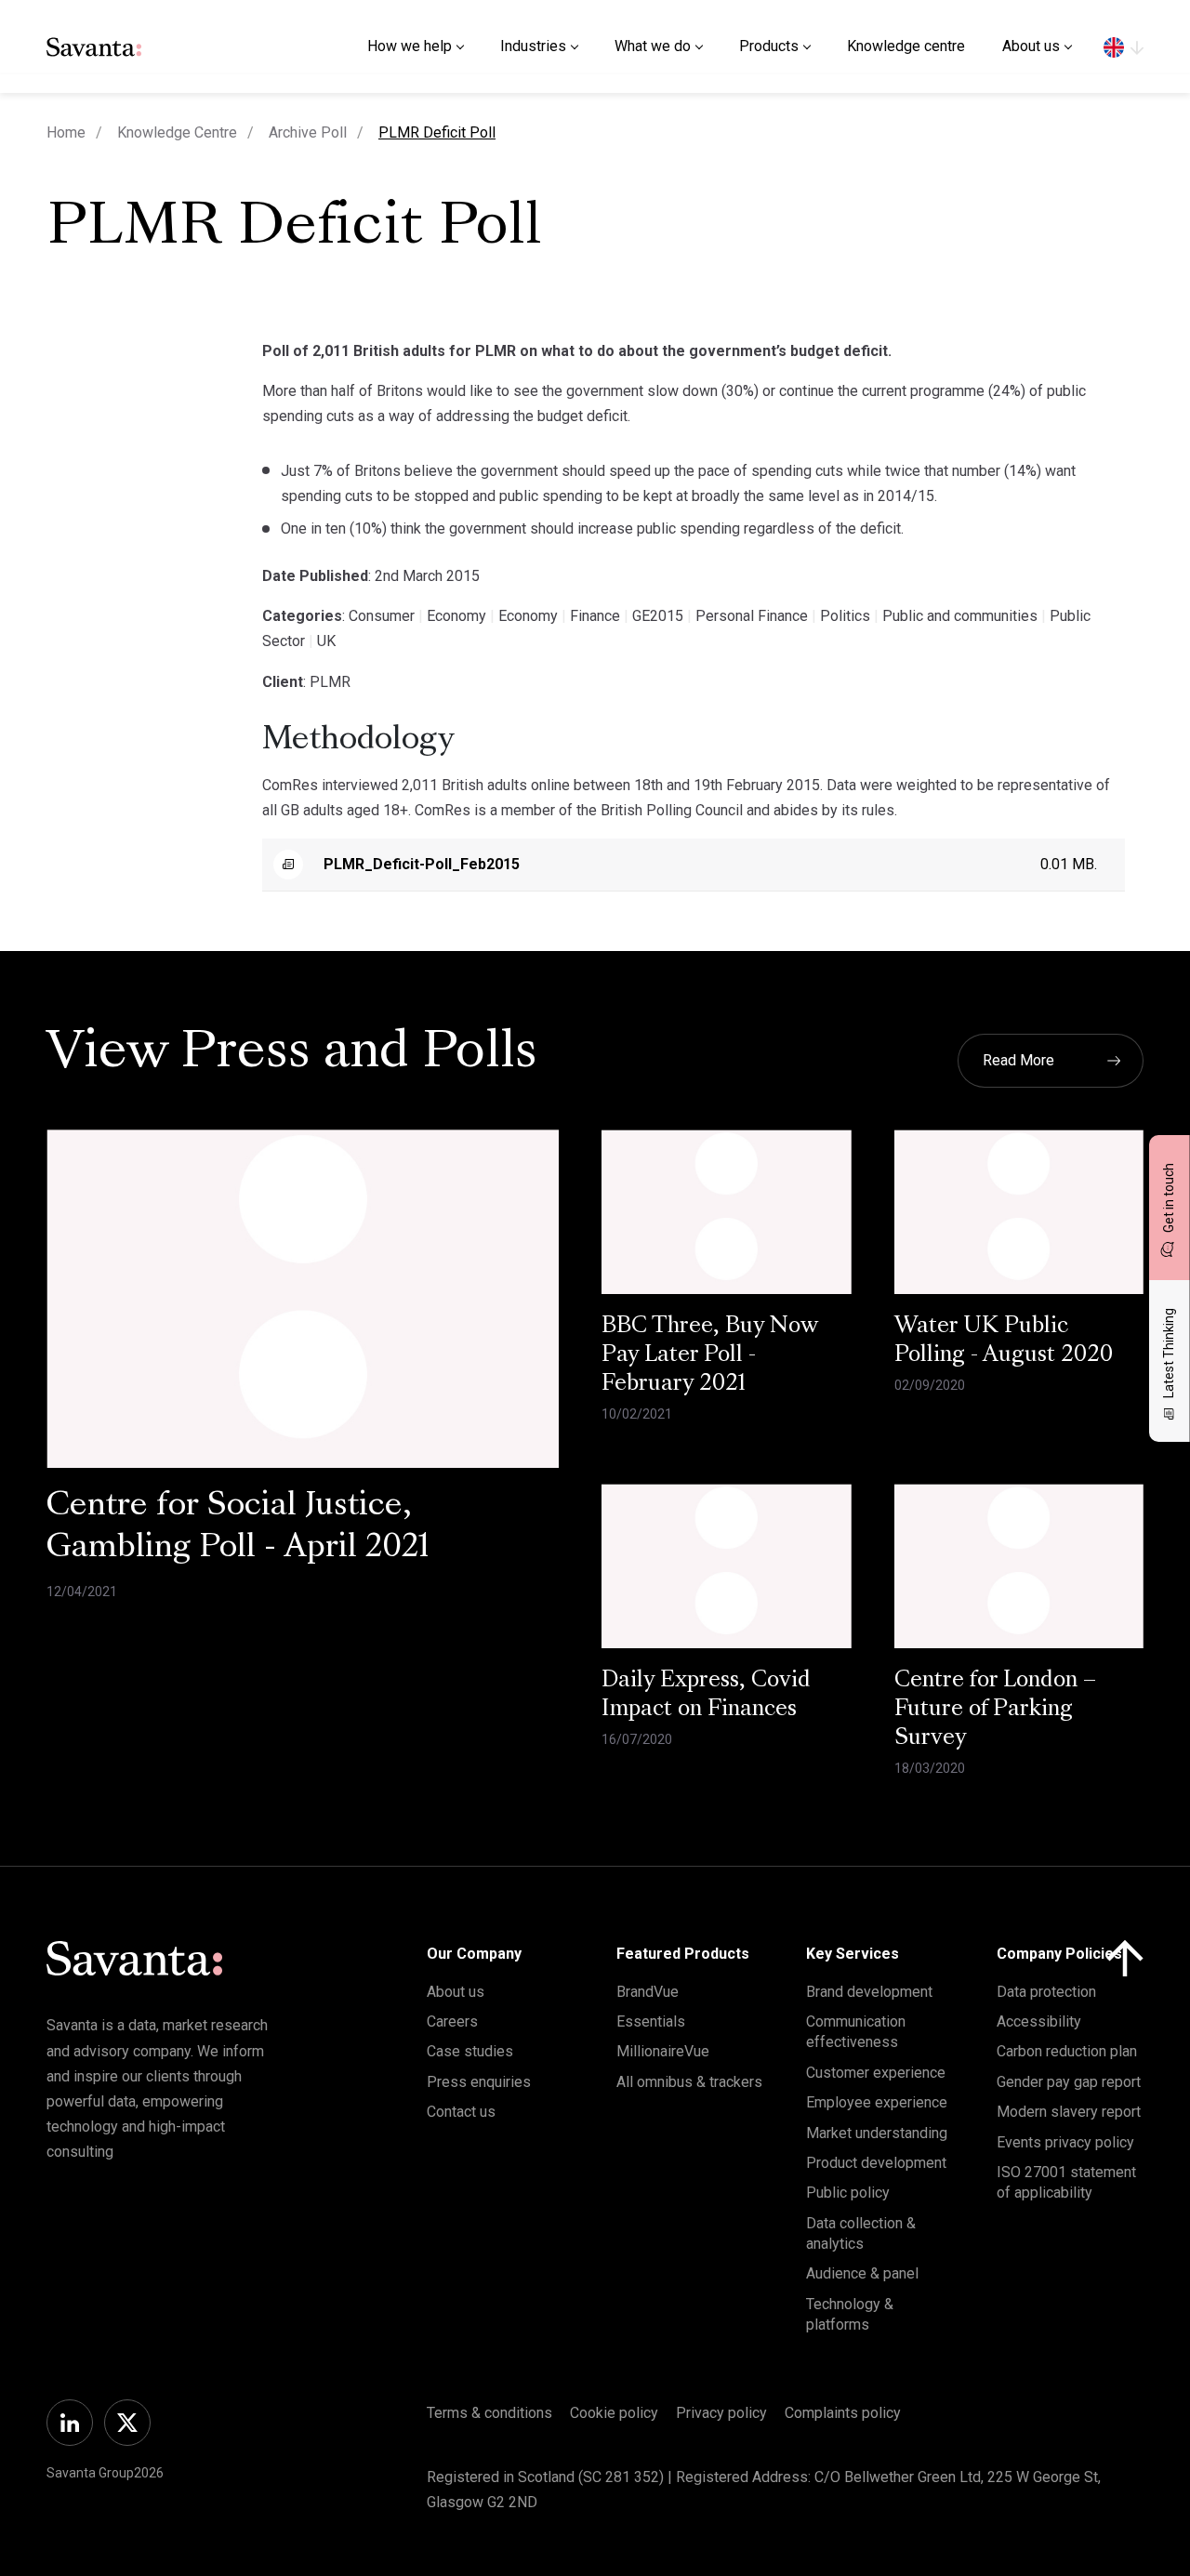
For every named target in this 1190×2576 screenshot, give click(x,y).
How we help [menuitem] (410, 46)
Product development (876, 2163)
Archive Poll (308, 132)
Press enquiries (479, 2082)
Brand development (869, 1992)
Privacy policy (721, 2413)
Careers (452, 2021)
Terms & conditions (489, 2413)
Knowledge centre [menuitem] (906, 46)
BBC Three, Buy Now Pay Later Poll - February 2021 (710, 1355)
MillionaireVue (663, 2051)
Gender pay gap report (1069, 2082)
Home (66, 132)
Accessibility (1039, 2021)
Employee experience (877, 2102)
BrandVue (648, 1992)
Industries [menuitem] (533, 46)
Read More (1018, 1060)
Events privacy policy (1065, 2142)
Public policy (848, 2193)
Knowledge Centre (177, 132)
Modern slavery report (1069, 2112)
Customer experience (876, 2073)
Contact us (461, 2112)
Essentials (651, 2021)
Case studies (470, 2051)
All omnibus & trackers (689, 2082)
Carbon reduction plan (1067, 2051)
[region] (1124, 46)
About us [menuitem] (1031, 46)
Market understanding (877, 2133)
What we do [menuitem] (653, 46)
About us (456, 1992)
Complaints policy (843, 2413)
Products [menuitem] (769, 46)
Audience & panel (862, 2273)
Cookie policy (614, 2413)
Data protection (1046, 1992)
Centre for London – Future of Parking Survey (995, 1710)
